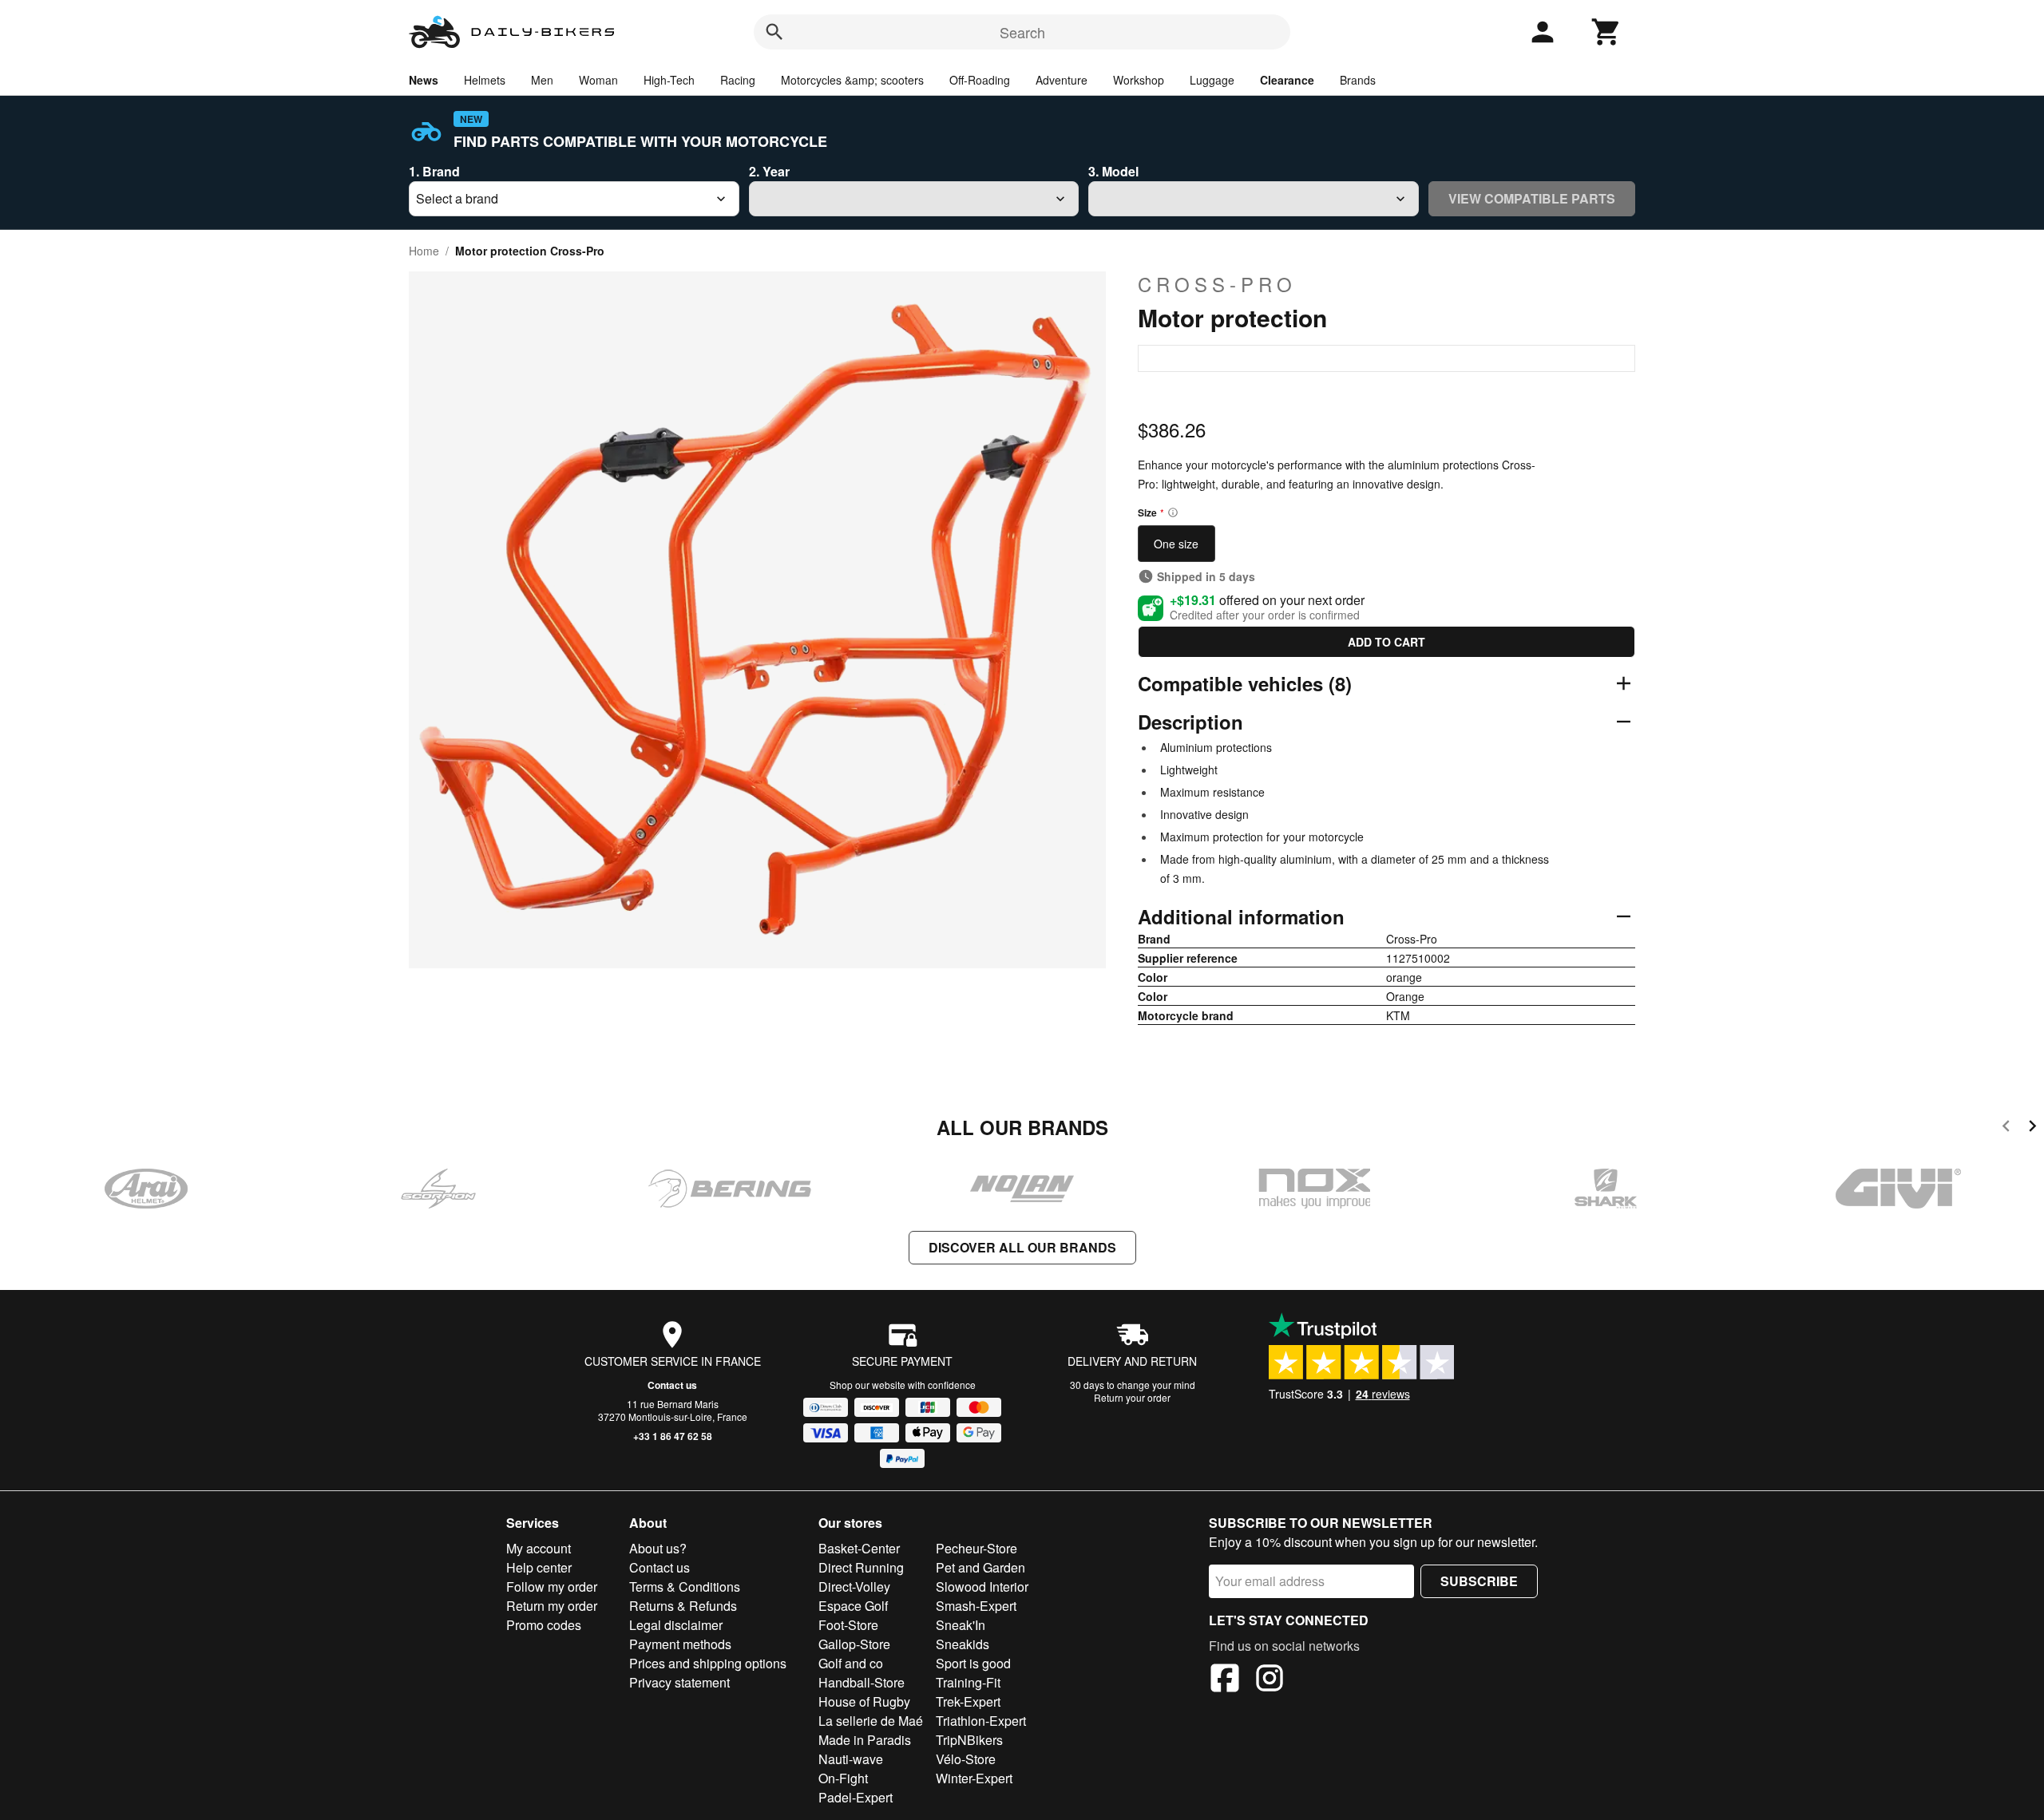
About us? (658, 1548)
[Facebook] (1225, 1680)
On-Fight (843, 1778)
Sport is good (973, 1663)
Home (424, 251)
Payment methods (680, 1644)
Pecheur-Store (976, 1548)
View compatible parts (1532, 198)
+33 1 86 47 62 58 (673, 1436)
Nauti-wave (851, 1759)
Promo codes (544, 1625)
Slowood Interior (982, 1587)
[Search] (774, 32)
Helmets (485, 80)
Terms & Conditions (685, 1587)
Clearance (1287, 80)
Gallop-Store (854, 1644)
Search (1022, 32)
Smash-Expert (976, 1606)
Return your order (1132, 1397)
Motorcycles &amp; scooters (852, 80)
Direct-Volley (854, 1587)
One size (1176, 544)
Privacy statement (679, 1682)
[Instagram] (1270, 1680)
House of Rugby (864, 1701)
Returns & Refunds (683, 1606)
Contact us (672, 1385)
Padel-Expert (856, 1797)
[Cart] (1606, 32)
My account (539, 1548)
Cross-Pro (1217, 284)
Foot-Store (848, 1625)
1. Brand (434, 171)
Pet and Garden (980, 1567)
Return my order (552, 1606)
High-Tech (669, 80)
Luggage (1212, 80)
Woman (598, 80)
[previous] (2006, 1128)
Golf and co (851, 1663)
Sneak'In (961, 1625)
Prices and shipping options (708, 1663)
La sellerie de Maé (871, 1721)
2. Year (769, 171)
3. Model (1113, 171)
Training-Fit (968, 1682)
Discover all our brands (1022, 1247)
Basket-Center (859, 1548)
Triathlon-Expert (981, 1721)
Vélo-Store (966, 1759)
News (424, 80)
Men (542, 80)
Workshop (1139, 80)
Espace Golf (853, 1606)
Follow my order (552, 1587)
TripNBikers (969, 1740)
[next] (2032, 1128)
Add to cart (1386, 642)
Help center (539, 1567)
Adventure (1062, 80)
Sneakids (963, 1644)
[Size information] (1173, 512)
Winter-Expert (974, 1778)
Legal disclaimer (676, 1625)
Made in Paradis (865, 1740)
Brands (1358, 80)
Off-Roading (980, 80)
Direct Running (861, 1567)
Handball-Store (862, 1682)
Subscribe (1479, 1581)
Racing (738, 80)
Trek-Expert (968, 1701)
